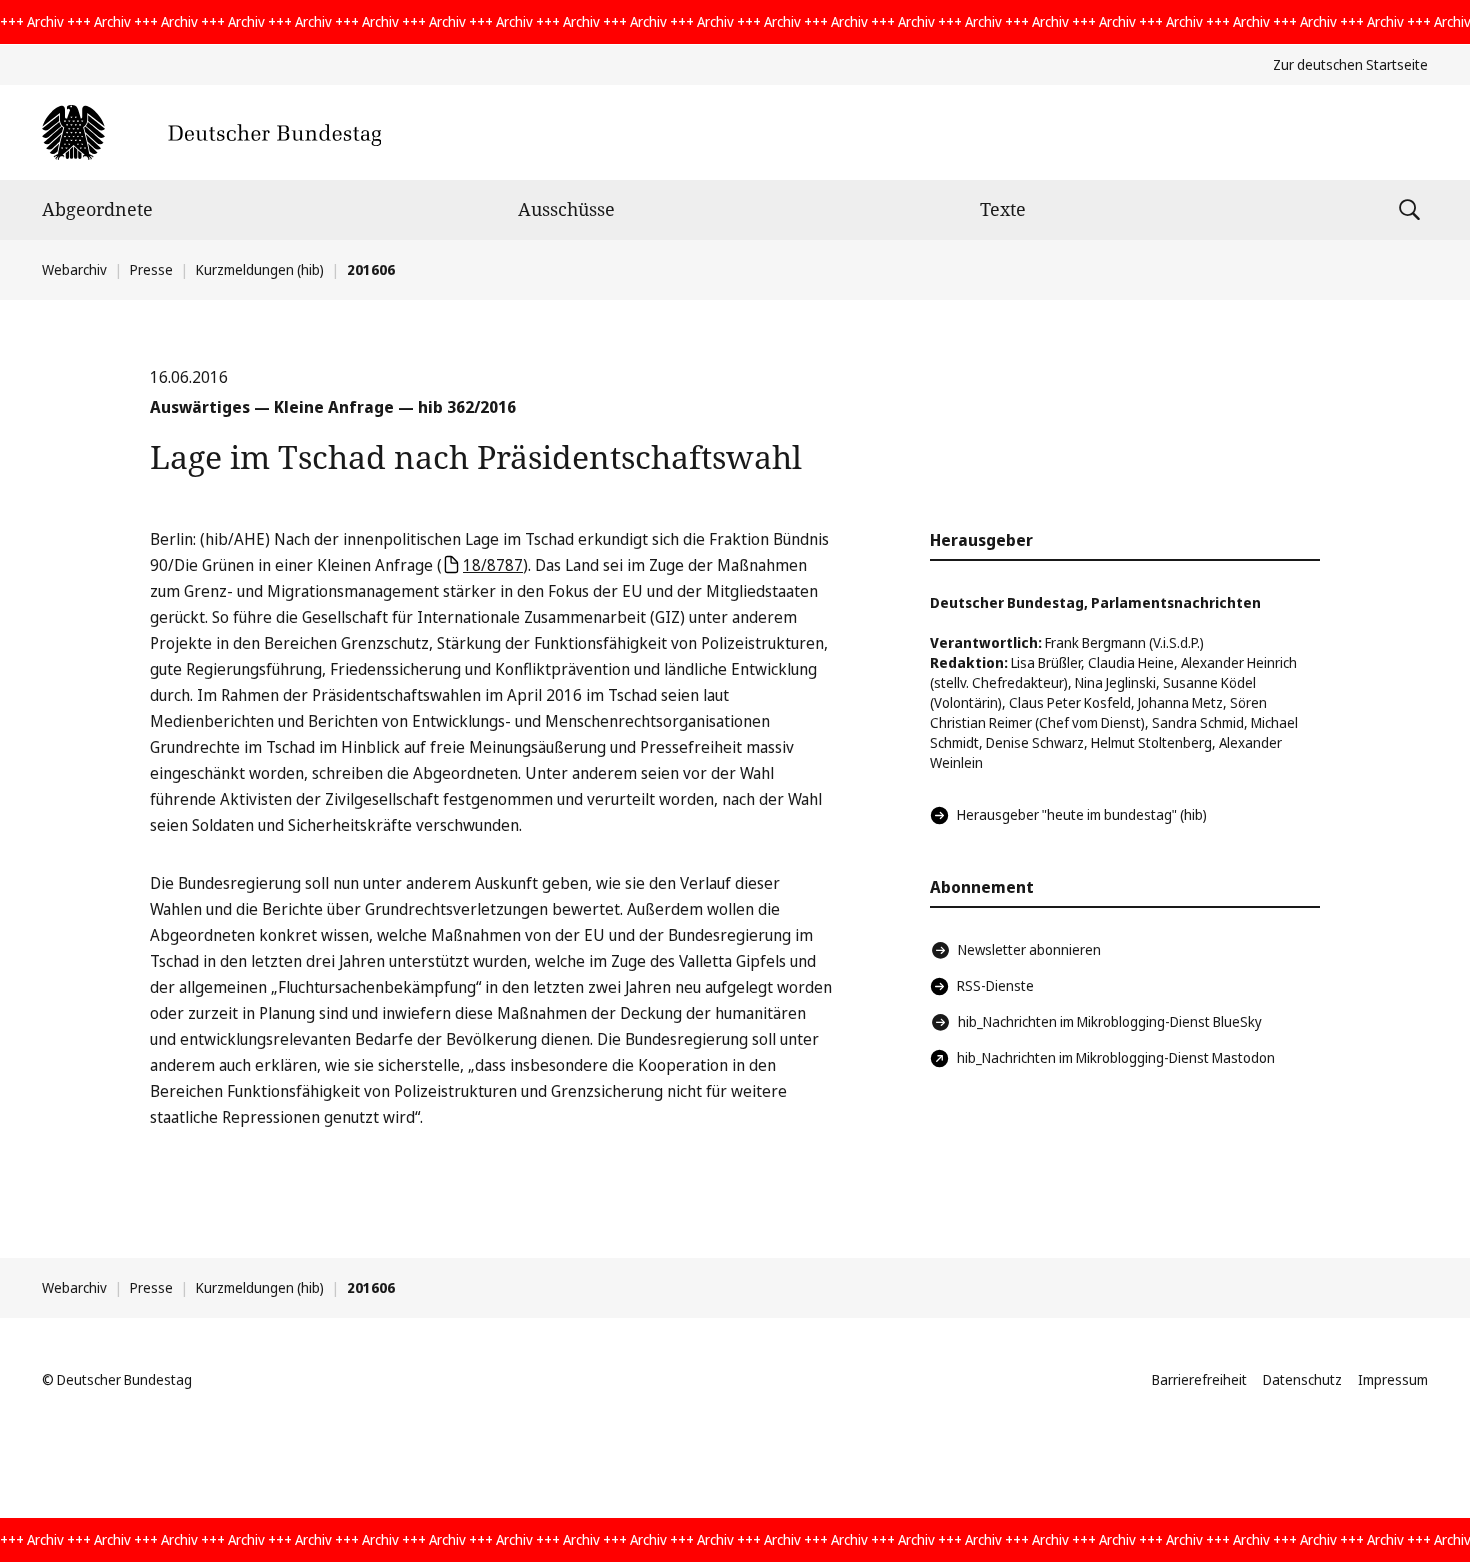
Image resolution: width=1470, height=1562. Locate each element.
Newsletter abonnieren (1029, 949)
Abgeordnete (97, 209)
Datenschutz (1302, 1379)
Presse (151, 269)
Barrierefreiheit (1199, 1379)
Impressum (1393, 1379)
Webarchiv (74, 269)
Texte (1003, 209)
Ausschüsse (566, 209)
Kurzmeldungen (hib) (260, 269)
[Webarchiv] (211, 132)
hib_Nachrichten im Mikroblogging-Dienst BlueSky (1110, 1021)
